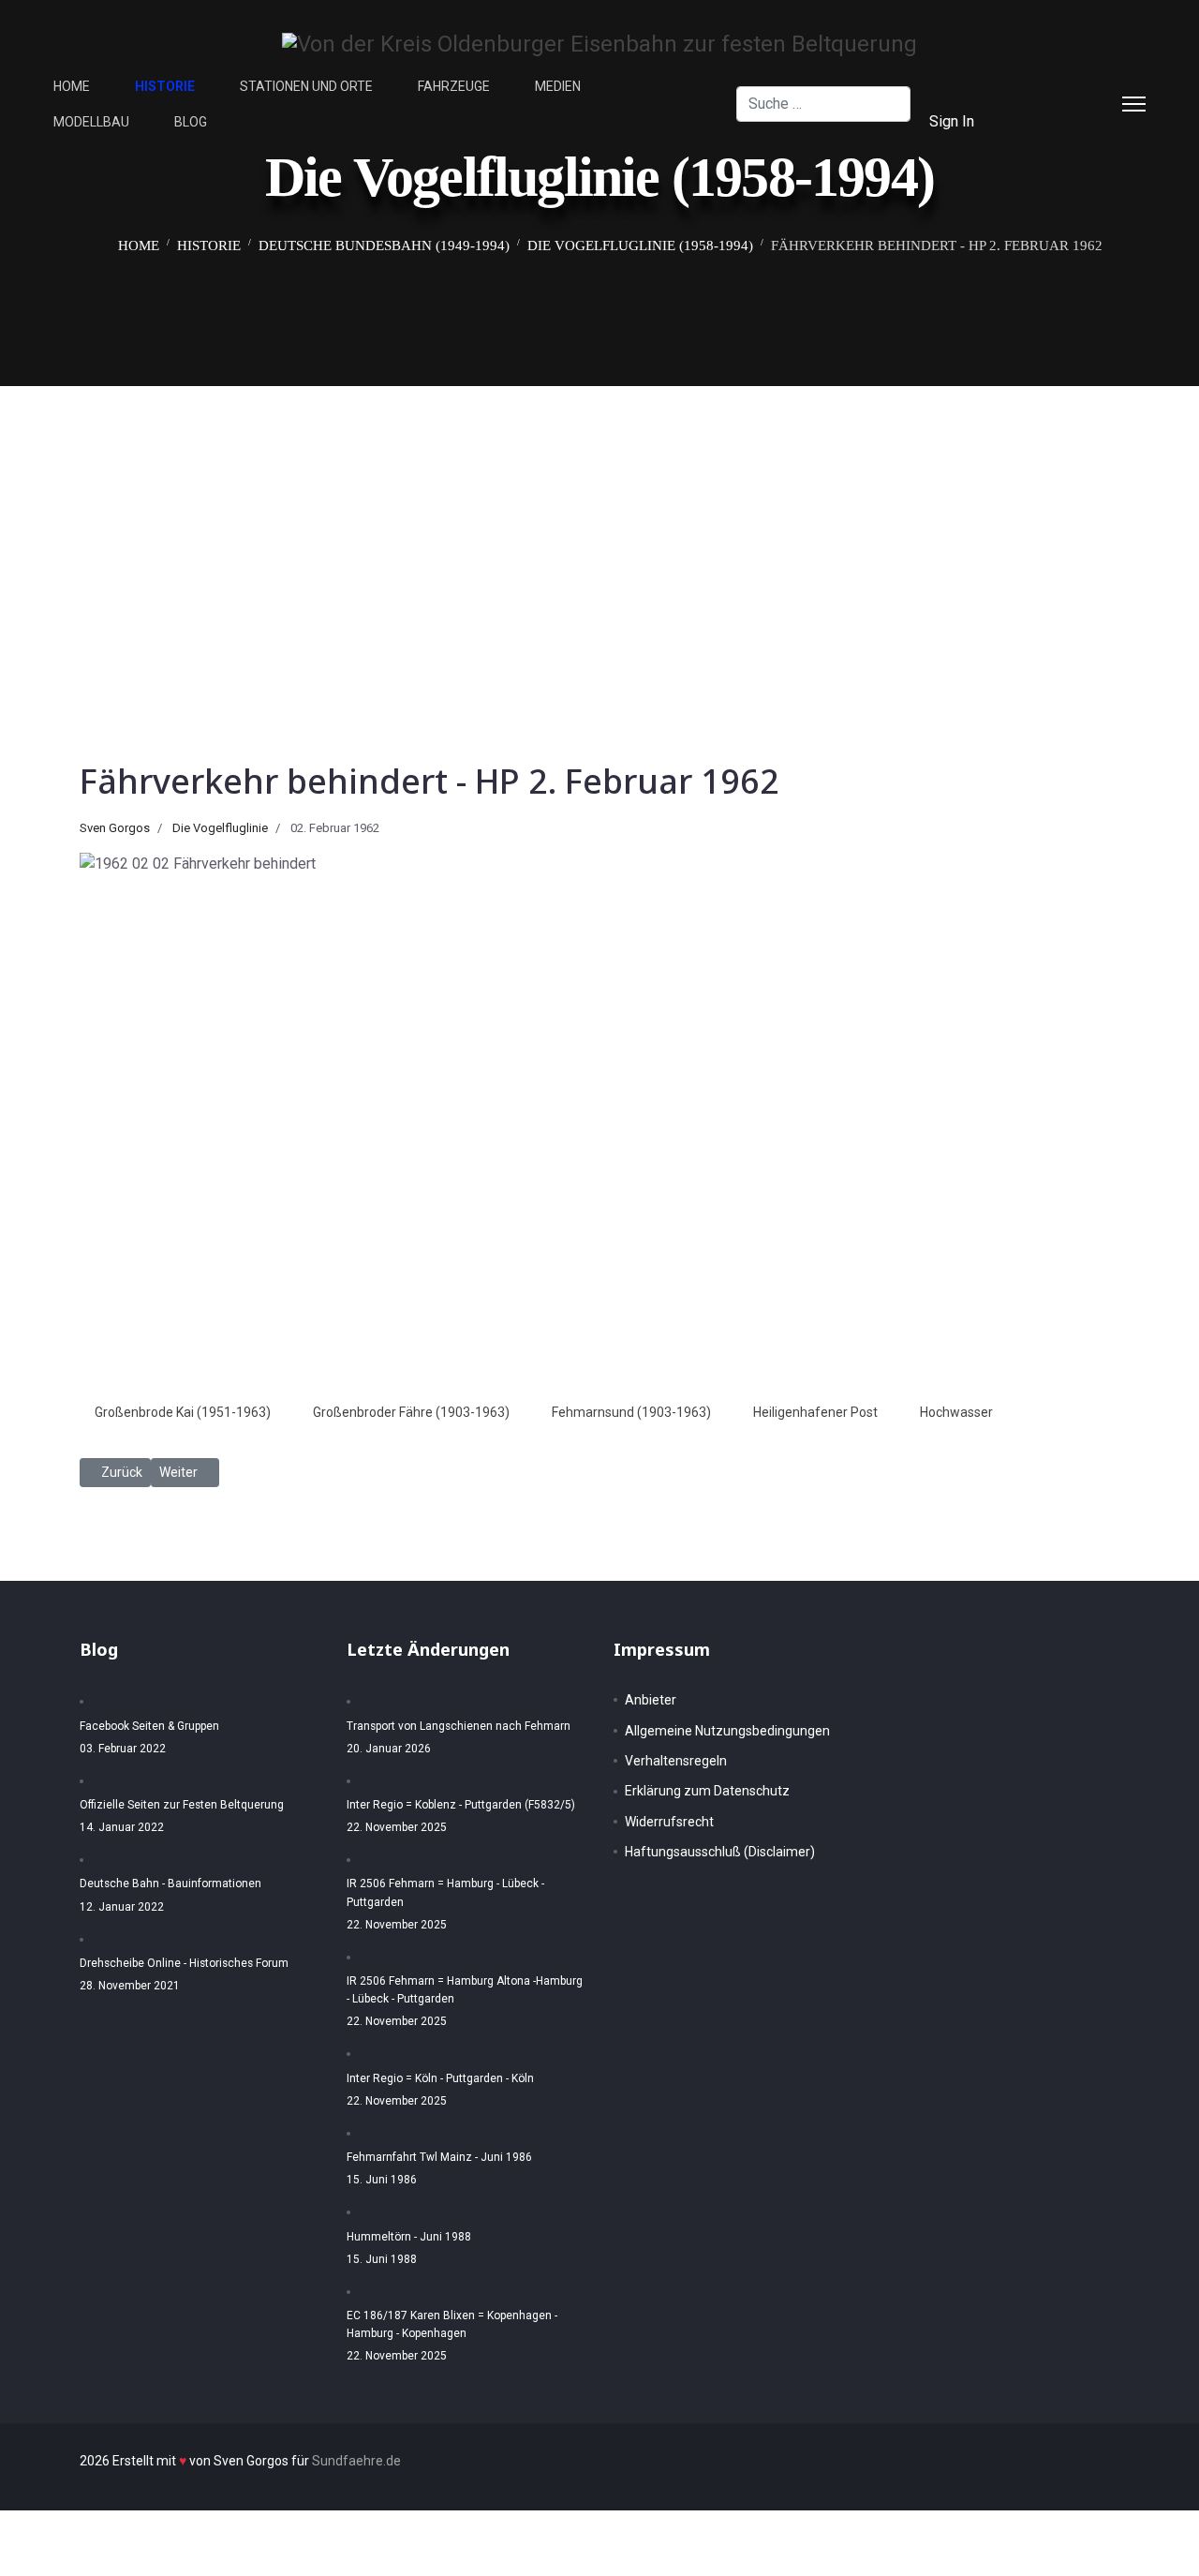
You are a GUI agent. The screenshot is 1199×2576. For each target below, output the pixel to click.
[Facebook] (1044, 86)
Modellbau (91, 122)
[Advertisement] (599, 527)
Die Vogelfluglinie (220, 828)
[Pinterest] (1074, 86)
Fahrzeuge (454, 86)
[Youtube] (1044, 121)
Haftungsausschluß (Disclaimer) (720, 1852)
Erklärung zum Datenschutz (707, 1791)
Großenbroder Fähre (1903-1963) (411, 1412)
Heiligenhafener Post (815, 1412)
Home (72, 86)
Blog (191, 122)
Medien (558, 86)
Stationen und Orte (306, 86)
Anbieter (651, 1700)
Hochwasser (956, 1412)
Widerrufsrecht (669, 1822)
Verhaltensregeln (676, 1761)
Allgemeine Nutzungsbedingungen (727, 1731)
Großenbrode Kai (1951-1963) (183, 1412)
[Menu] (1134, 104)
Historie (165, 86)
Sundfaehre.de (356, 2461)
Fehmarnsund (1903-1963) (631, 1412)
